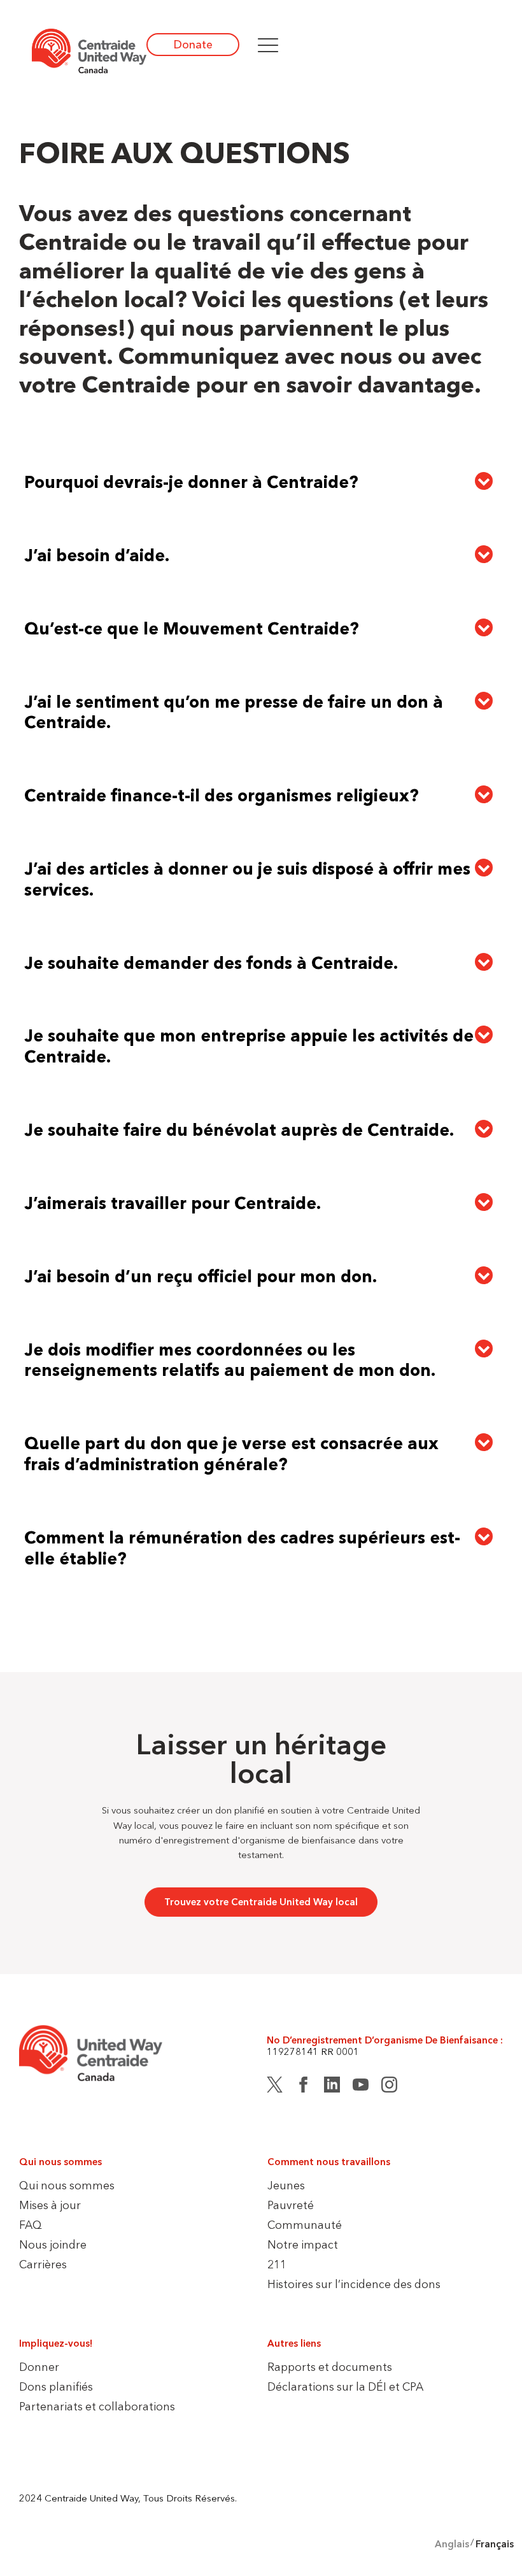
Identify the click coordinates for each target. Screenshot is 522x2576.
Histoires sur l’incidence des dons (354, 2284)
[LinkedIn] (332, 2087)
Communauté (305, 2225)
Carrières (43, 2264)
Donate (193, 44)
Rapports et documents (330, 2367)
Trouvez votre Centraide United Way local (261, 1902)
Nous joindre (53, 2244)
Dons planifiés (56, 2386)
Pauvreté (291, 2205)
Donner (39, 2367)
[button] (268, 45)
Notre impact (303, 2244)
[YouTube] (361, 2087)
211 (277, 2264)
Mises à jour (50, 2205)
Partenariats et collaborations (97, 2406)
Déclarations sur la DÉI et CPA (345, 2386)
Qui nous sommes (67, 2185)
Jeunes (286, 2185)
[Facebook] (303, 2087)
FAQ (31, 2225)
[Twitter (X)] (275, 2087)
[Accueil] (89, 51)
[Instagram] (389, 2087)
